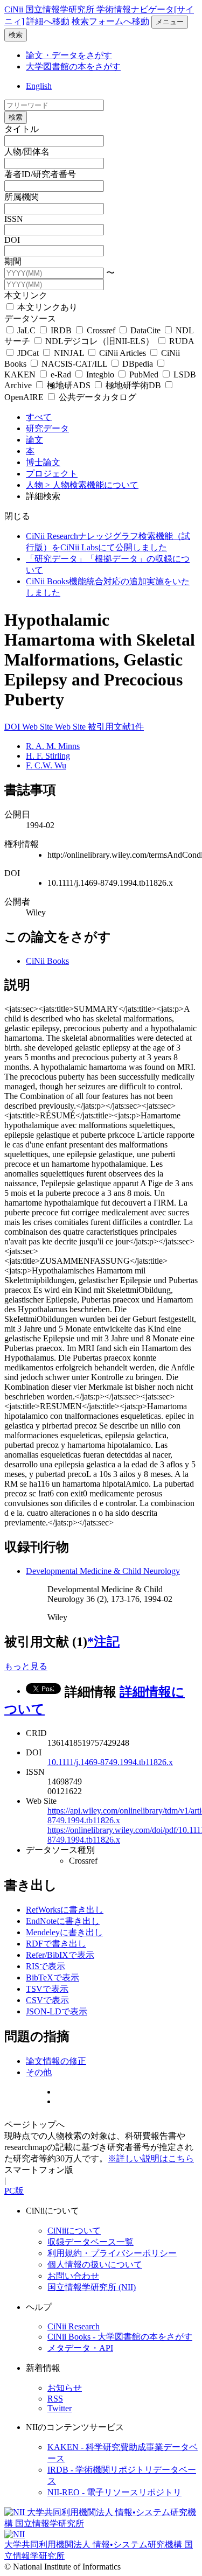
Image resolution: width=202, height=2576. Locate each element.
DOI (12, 240)
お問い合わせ (73, 2276)
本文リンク (26, 295)
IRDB (61, 330)
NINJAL (69, 353)
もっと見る (26, 1666)
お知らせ (65, 2388)
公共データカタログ (96, 397)
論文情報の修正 (56, 2061)
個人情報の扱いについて (95, 2264)
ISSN (14, 219)
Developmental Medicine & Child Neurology (103, 1571)
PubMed (144, 374)
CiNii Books (47, 961)
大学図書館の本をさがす (73, 66)
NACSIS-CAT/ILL (74, 364)
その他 (39, 2072)
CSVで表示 (47, 2000)
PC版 (14, 2191)
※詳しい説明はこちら (151, 2158)
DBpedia (138, 364)
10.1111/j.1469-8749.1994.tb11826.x (110, 1762)
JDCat (28, 353)
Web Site (39, 727)
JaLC (26, 330)
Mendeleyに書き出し (64, 1932)
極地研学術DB (133, 385)
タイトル (22, 129)
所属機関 (22, 197)
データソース (30, 318)
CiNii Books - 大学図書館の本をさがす (120, 2337)
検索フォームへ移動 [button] (110, 21)
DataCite (145, 330)
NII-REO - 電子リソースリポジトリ (114, 2492)
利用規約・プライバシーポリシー (112, 2253)
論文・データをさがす (69, 55)
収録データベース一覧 (90, 2242)
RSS (55, 2399)
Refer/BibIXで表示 (60, 1955)
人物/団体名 (27, 152)
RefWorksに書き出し (65, 1910)
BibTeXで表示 (53, 1977)
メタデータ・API (80, 2348)
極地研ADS (69, 385)
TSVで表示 (47, 1989)
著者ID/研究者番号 (40, 174)
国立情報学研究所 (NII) (92, 2287)
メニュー (170, 22)
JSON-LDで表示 (57, 2011)
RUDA (180, 341)
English (39, 86)
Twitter (60, 2408)
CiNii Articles (123, 353)
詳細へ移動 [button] (48, 21)
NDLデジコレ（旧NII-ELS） (100, 341)
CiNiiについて (74, 2231)
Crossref (101, 330)
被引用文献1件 (116, 727)
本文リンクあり (46, 307)
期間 (13, 261)
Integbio (100, 374)
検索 (16, 35)
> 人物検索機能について (92, 485)
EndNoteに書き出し (63, 1921)
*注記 (103, 1642)
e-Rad (61, 374)
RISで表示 (46, 1966)
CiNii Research (74, 2326)
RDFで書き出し (56, 1944)
